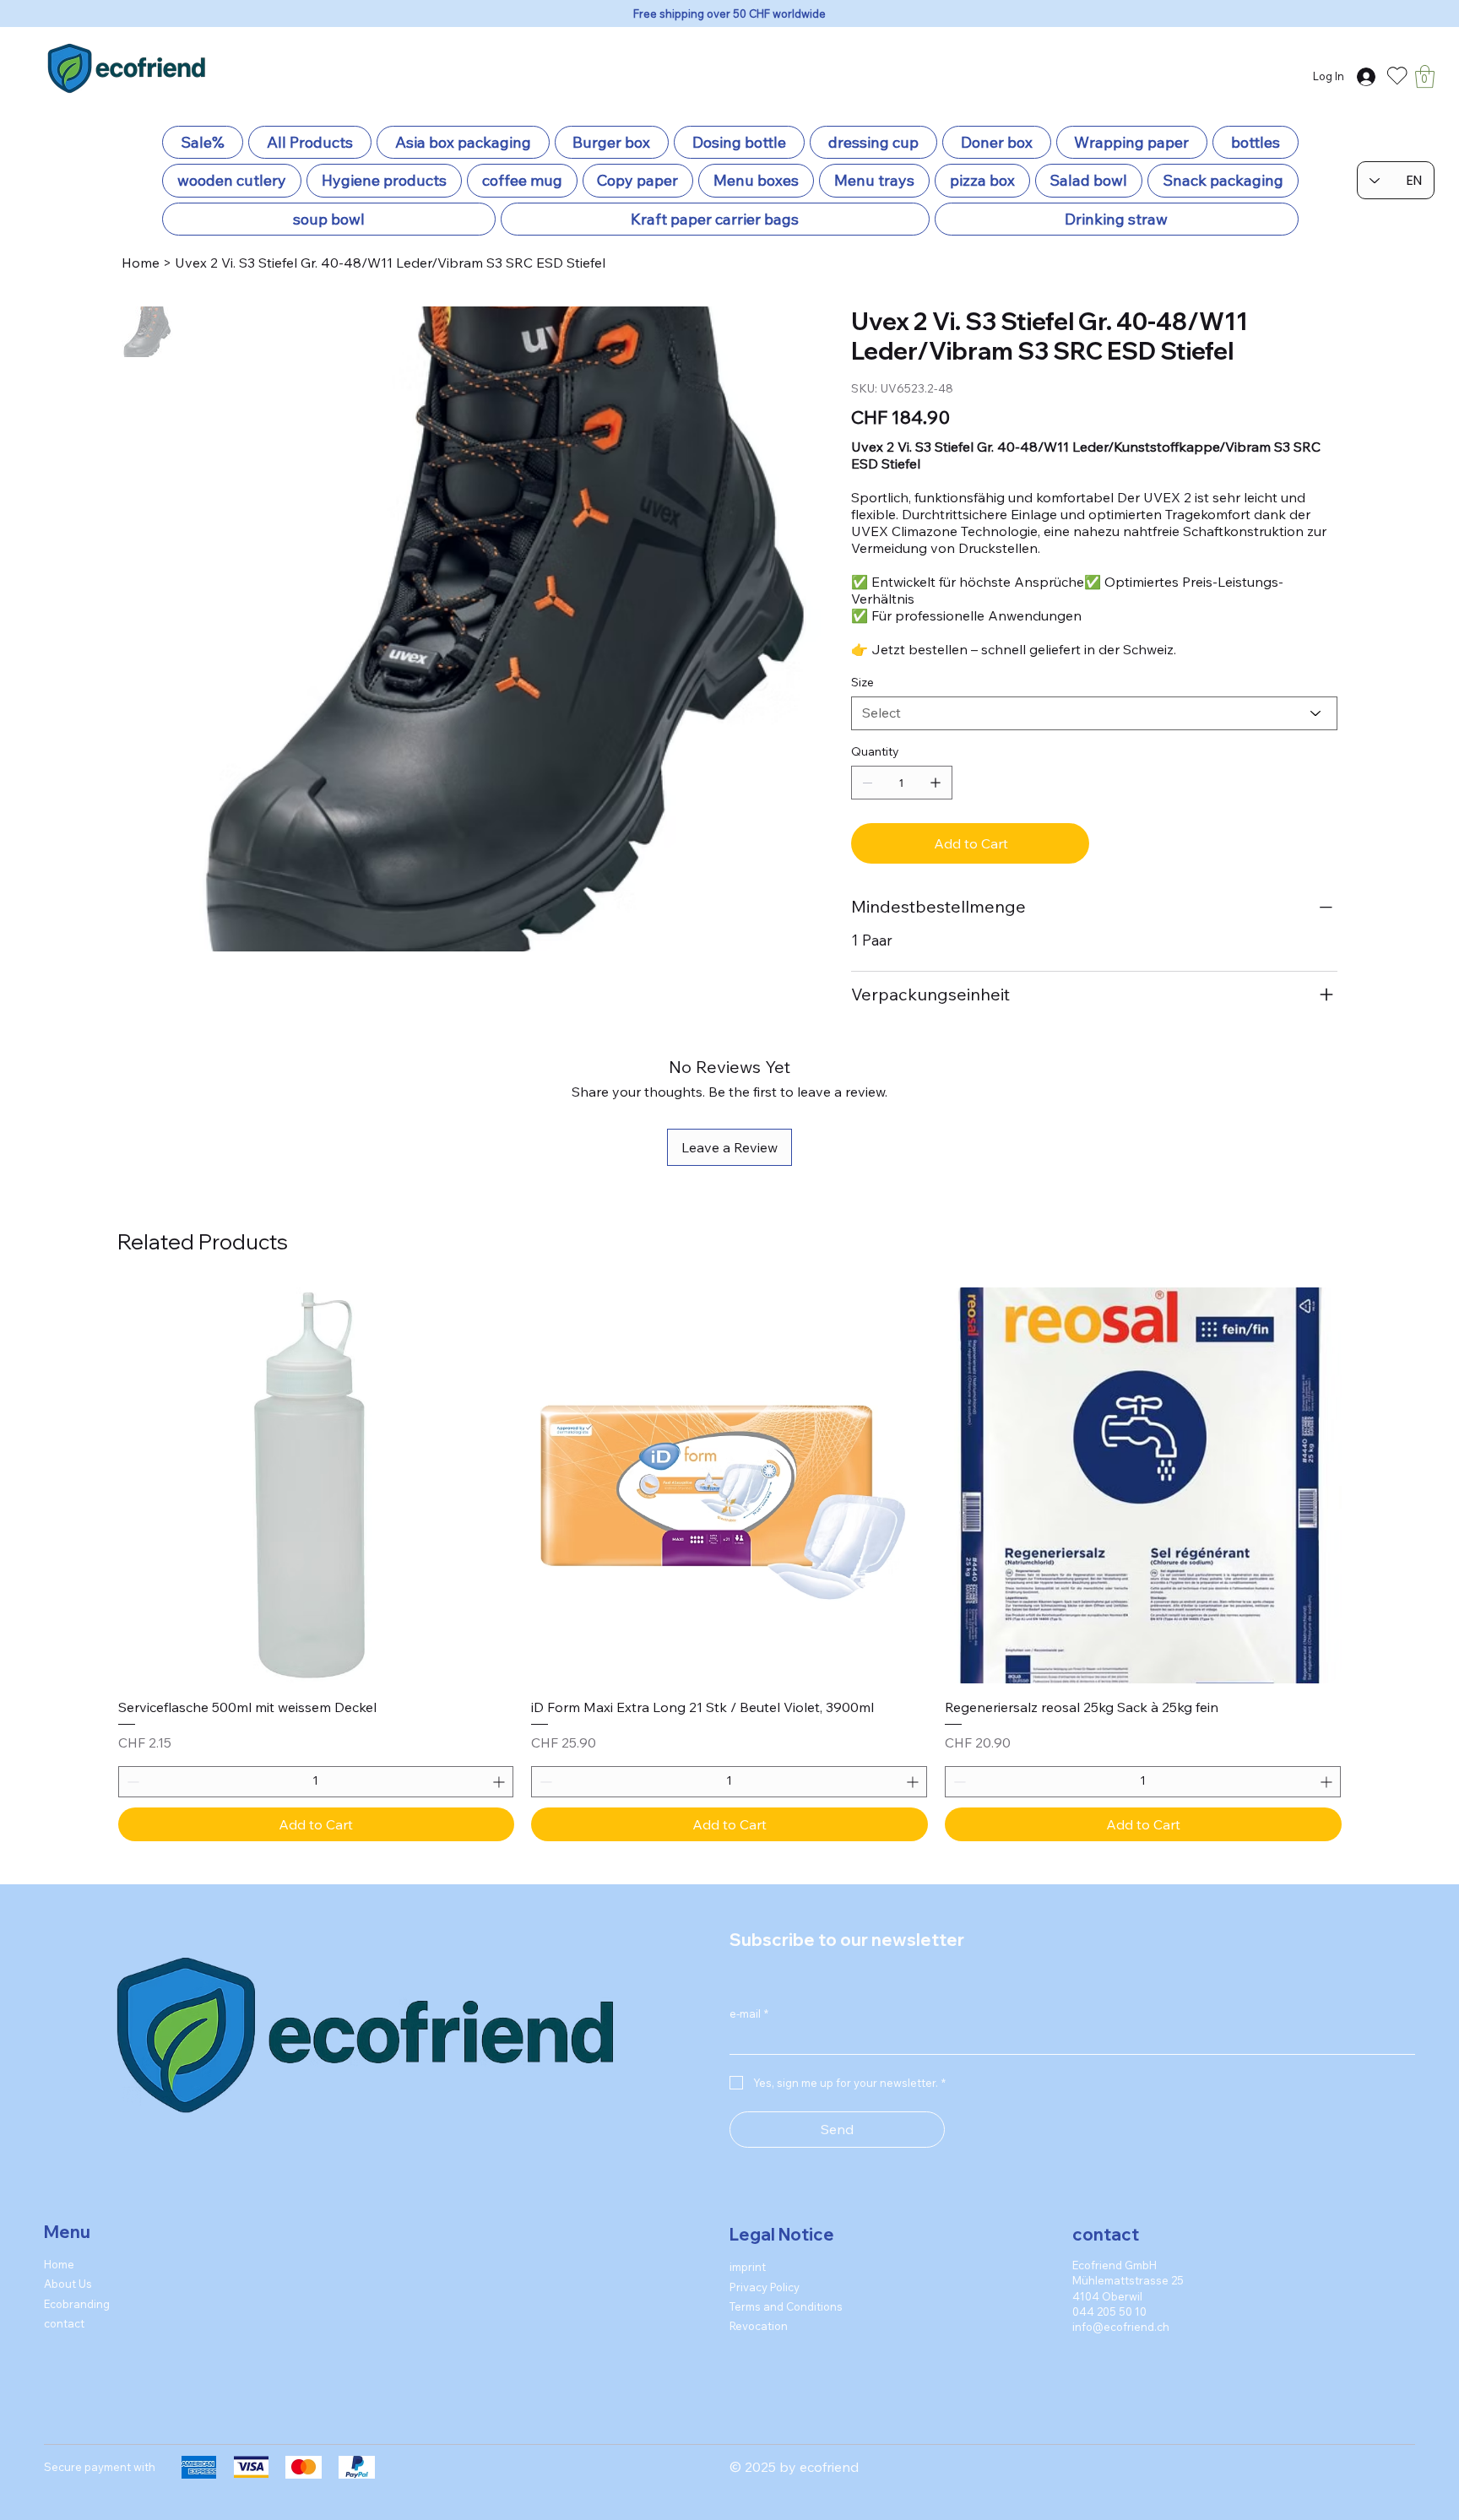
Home (59, 2264)
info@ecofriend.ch (1121, 2327)
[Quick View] (317, 1486)
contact (64, 2323)
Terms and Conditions (786, 2306)
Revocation (759, 2326)
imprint (748, 2267)
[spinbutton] (316, 1782)
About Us (68, 2284)
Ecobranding (77, 2304)
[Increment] (500, 1782)
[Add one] (936, 783)
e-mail (749, 2013)
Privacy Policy (765, 2287)
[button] (1425, 76)
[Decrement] (131, 1782)
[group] (730, 1564)
